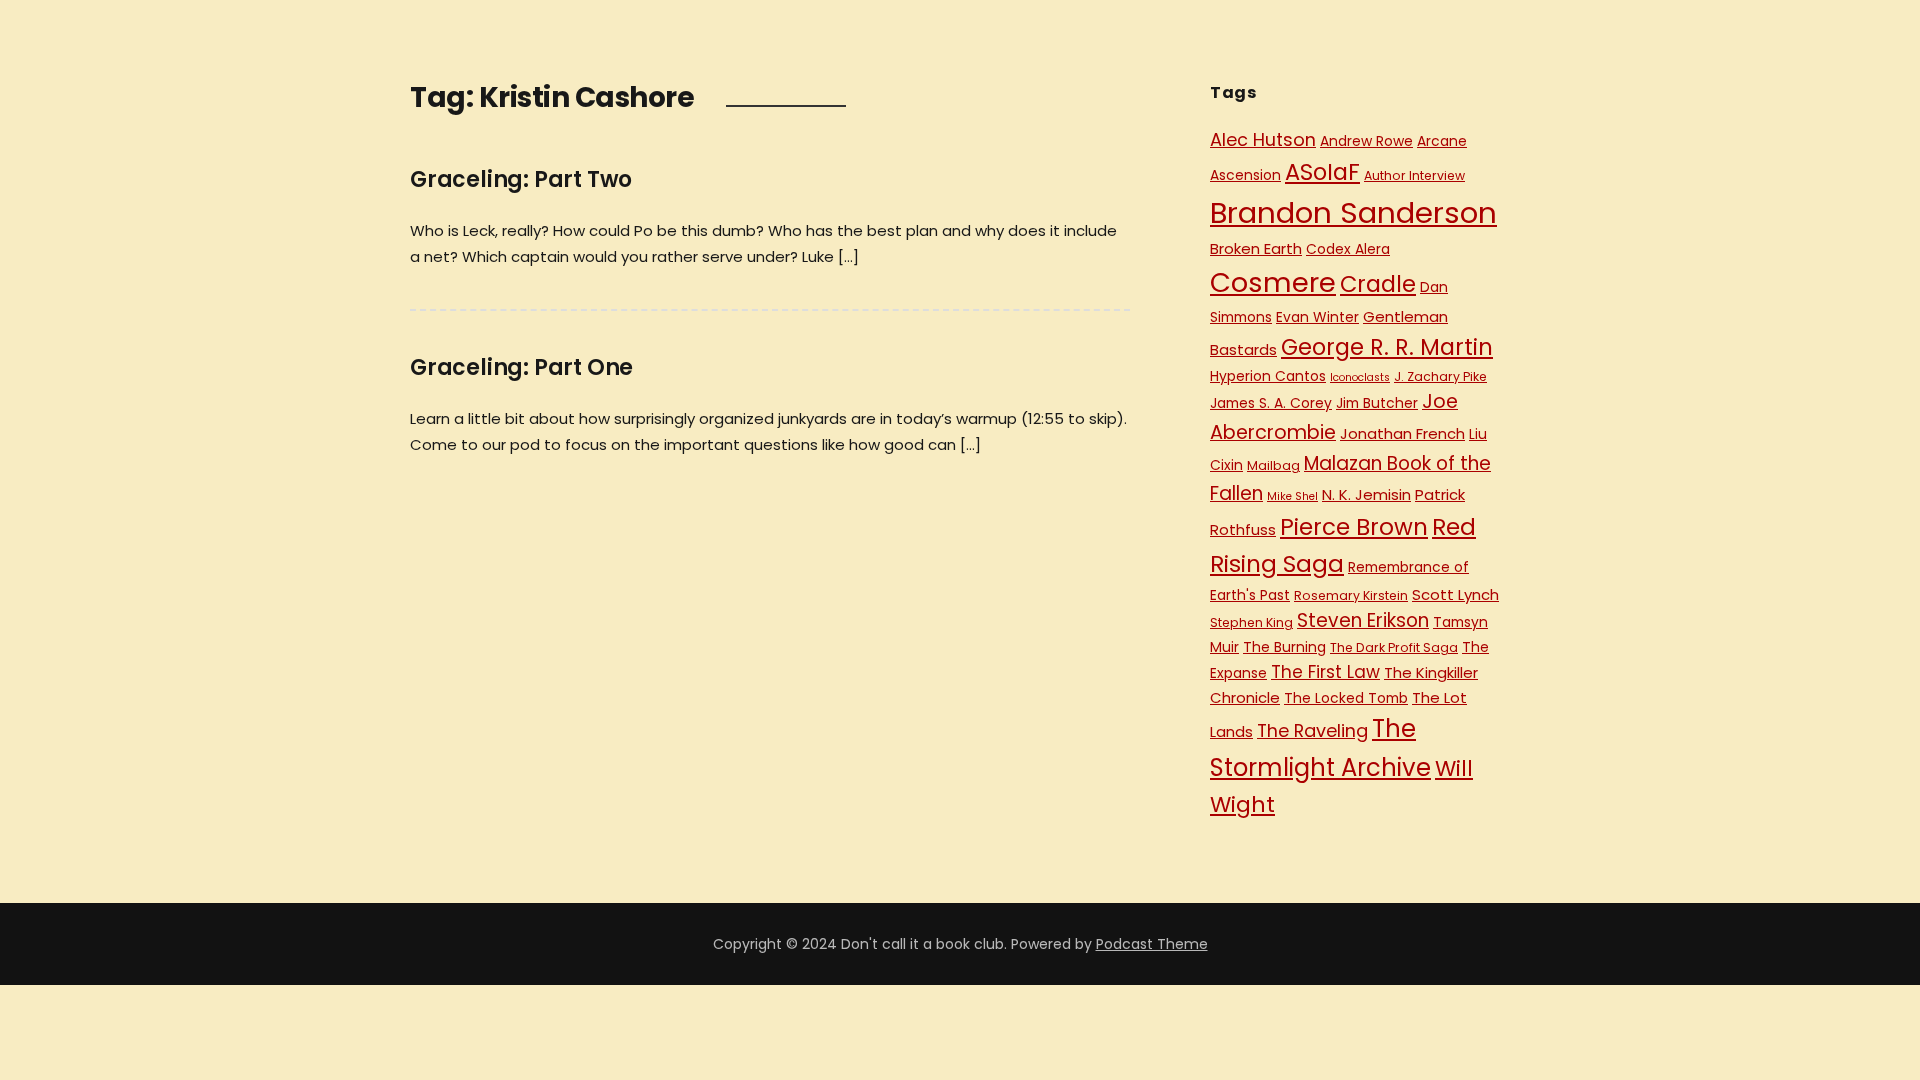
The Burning (1284, 647)
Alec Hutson (1263, 139)
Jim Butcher (1377, 403)
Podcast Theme (1152, 944)
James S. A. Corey (1271, 403)
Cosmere (1273, 282)
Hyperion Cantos (1268, 376)
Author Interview (1414, 175)
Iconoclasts (1360, 377)
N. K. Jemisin (1366, 494)
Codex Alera (1348, 249)
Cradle (1378, 284)
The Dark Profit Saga (1394, 647)
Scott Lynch (1455, 594)
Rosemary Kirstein (1351, 595)
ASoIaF (1322, 172)
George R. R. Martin (1387, 347)
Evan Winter (1317, 317)
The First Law (1325, 672)
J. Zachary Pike (1440, 376)
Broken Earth (1256, 248)
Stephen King (1251, 622)
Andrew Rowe (1366, 141)
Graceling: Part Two (521, 179)
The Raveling (1312, 730)
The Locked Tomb (1346, 698)
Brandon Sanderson (1353, 212)
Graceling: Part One (521, 367)
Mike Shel (1292, 496)
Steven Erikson (1363, 620)
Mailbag (1273, 465)
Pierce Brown (1354, 527)
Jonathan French (1402, 433)
